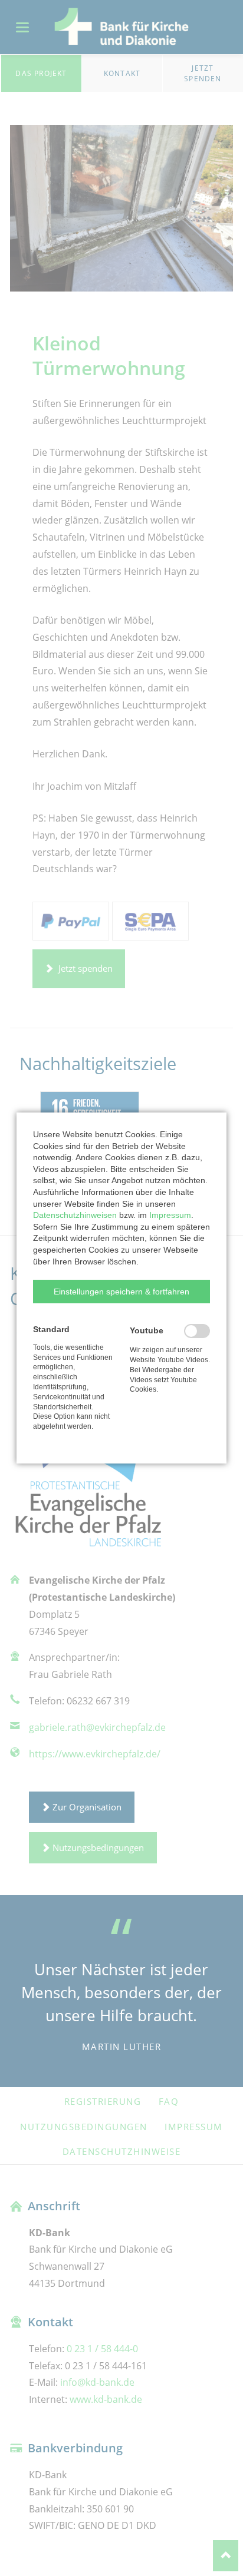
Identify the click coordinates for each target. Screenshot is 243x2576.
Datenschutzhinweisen (75, 1215)
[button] (121, 1292)
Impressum (170, 1215)
